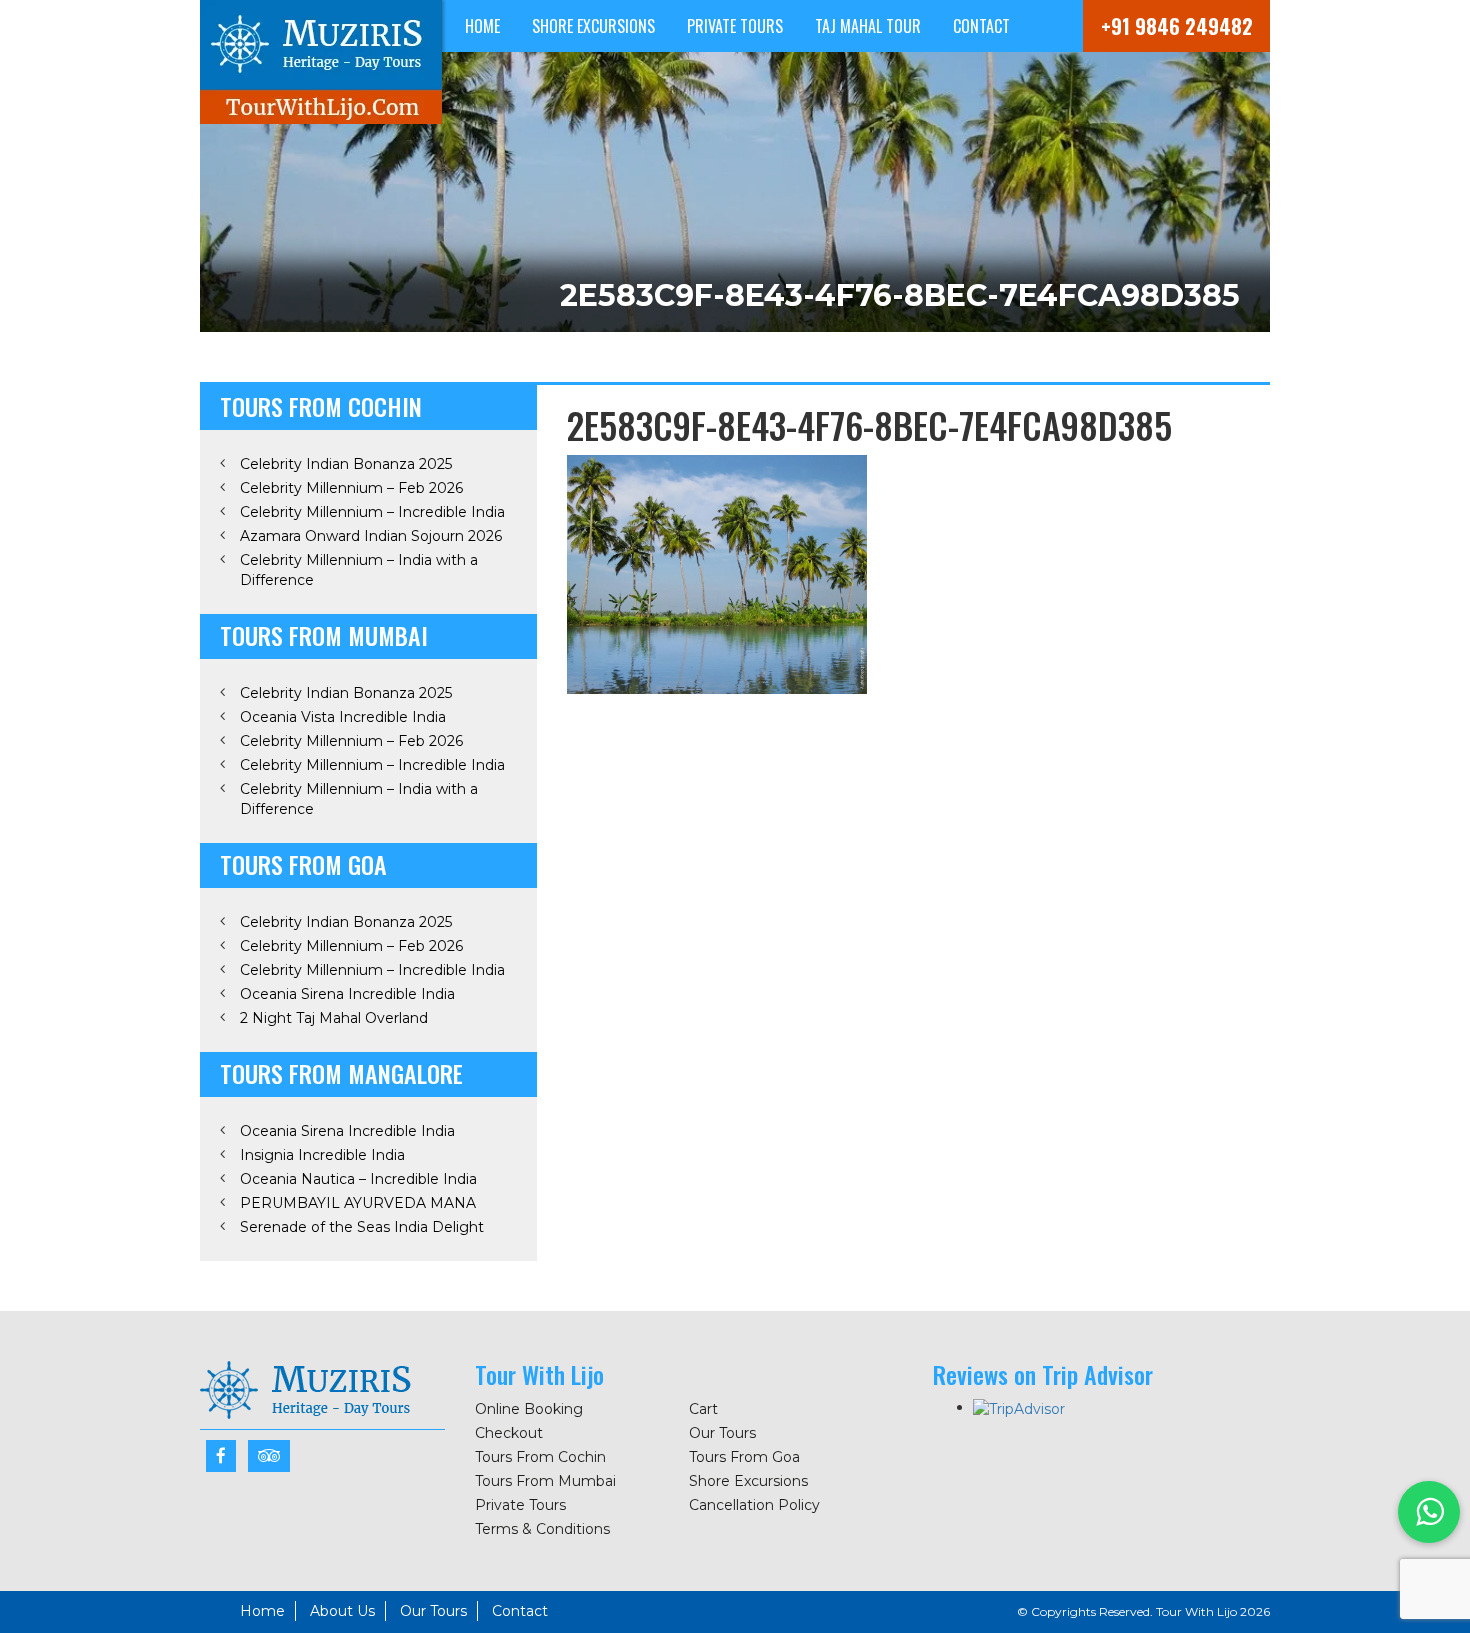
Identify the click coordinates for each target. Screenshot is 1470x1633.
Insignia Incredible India (322, 1155)
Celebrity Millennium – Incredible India (372, 512)
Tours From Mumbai (545, 1481)
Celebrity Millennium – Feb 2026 (351, 488)
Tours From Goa (744, 1457)
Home (482, 26)
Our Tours (722, 1433)
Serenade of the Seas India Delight (362, 1227)
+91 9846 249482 (1177, 26)
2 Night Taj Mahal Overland (334, 1018)
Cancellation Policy (754, 1505)
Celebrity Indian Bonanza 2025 (346, 464)
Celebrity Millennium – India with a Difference (359, 570)
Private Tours (735, 26)
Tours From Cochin (540, 1457)
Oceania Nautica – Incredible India (358, 1179)
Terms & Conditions (542, 1529)
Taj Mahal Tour (868, 26)
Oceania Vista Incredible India (343, 717)
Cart (703, 1409)
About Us (342, 1611)
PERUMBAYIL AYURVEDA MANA (358, 1203)
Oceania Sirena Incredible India (347, 994)
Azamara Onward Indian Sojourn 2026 (371, 536)
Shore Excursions (593, 26)
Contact (981, 26)
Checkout (509, 1433)
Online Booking (529, 1409)
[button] (1429, 1512)
